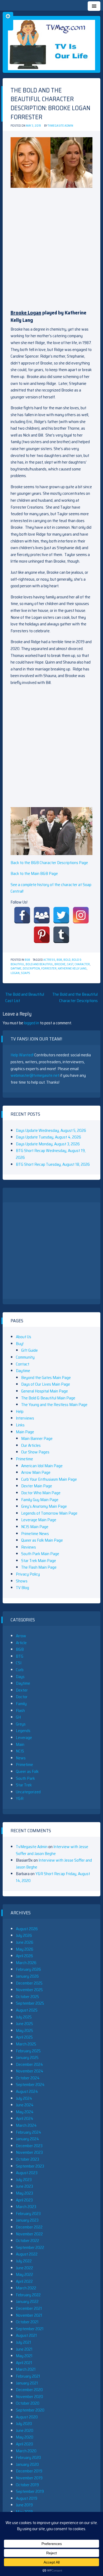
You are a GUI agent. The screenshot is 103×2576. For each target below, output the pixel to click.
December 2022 (29, 2227)
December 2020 (29, 2390)
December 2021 (29, 2308)
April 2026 (24, 1956)
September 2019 (30, 2491)
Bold (67, 960)
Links (20, 1425)
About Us (24, 1337)
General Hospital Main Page (45, 1391)
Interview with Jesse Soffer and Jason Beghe (52, 1850)
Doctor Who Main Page (41, 1493)
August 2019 (27, 2498)
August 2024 (27, 2091)
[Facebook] (22, 915)
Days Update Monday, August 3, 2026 (48, 1144)
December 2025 (29, 1983)
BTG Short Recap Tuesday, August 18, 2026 (53, 1164)
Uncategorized (28, 1792)
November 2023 (29, 2152)
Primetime (24, 1459)
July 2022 (24, 2261)
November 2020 (29, 2397)
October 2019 (27, 2485)
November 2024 (30, 2071)
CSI (19, 1663)
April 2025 (24, 2037)
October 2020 (28, 2403)
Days (20, 1677)
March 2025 (26, 2044)
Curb (20, 1670)
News (21, 1758)
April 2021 (24, 2363)
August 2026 (27, 1929)
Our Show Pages (35, 1452)
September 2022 (30, 2247)
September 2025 (30, 2003)
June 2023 (24, 2186)
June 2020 (25, 2430)
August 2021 (26, 2335)
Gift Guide (29, 1350)
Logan (15, 973)
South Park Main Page (40, 1554)
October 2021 (27, 2322)
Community (25, 1357)
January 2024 (27, 2139)
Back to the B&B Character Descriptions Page (49, 863)
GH (18, 1717)
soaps (25, 973)
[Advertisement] (51, 246)
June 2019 (24, 2505)
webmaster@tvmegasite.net (35, 1075)
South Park (25, 1778)
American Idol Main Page (42, 1466)
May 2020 (25, 2437)
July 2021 (24, 2342)
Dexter (22, 1690)
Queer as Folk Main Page (42, 1540)
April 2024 (25, 2118)
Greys (21, 1724)
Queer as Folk (27, 1771)
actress (49, 960)
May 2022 (24, 2274)
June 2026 (25, 1942)
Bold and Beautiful (39, 964)
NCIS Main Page (35, 1527)
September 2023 (30, 2166)
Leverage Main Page (39, 1520)
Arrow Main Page (36, 1472)
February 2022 (28, 2295)
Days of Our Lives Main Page (46, 1384)
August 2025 (27, 2010)
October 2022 (27, 2241)
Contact (23, 1364)
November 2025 (29, 1990)
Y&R (20, 1798)
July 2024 (24, 2098)
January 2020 (27, 2464)
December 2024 (29, 2064)
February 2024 (29, 2132)
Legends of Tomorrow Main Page (49, 1513)
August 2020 (27, 2417)
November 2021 (29, 2315)
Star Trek (24, 1785)
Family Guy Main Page (40, 1500)
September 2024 (30, 2085)
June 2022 (24, 2268)
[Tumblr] (61, 935)
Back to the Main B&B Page (34, 873)
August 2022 (27, 2254)
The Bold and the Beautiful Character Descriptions (75, 997)
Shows (22, 1581)
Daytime (16, 969)
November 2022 (29, 2234)
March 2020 (26, 2451)
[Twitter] (61, 915)
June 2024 (25, 2105)
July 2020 (24, 2424)
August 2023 (27, 2173)
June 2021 (24, 2349)
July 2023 (24, 2180)
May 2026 (25, 1949)
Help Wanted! (22, 1055)
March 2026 (26, 1963)
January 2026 (27, 1976)
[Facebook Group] (42, 915)
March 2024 (26, 2125)
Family (21, 1704)
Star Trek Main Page (39, 1561)
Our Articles (31, 1445)
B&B (27, 960)
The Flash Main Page (39, 1567)
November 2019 (29, 2478)
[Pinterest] (42, 935)
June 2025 (24, 2024)
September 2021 (30, 2329)
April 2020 (24, 2444)
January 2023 (27, 2220)
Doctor (22, 1697)
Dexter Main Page (37, 1486)
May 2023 (24, 2193)
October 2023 (27, 2159)
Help (20, 1411)
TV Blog (22, 1588)
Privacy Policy (28, 1574)
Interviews (25, 1418)
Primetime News (35, 1534)
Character (82, 964)
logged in (32, 1023)
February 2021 (28, 2376)
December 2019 (29, 2471)
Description (31, 969)
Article (21, 1643)
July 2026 (24, 1935)
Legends (23, 1731)
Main (20, 1744)
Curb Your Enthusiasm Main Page (49, 1479)
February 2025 (28, 2051)
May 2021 (24, 2356)
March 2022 (26, 2288)
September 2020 (30, 2410)
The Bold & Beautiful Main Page (48, 1398)
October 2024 (28, 2078)
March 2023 (26, 2207)
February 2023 (28, 2214)
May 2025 (24, 2030)
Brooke (60, 964)
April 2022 (24, 2281)
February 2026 (28, 1969)
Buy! (20, 1344)
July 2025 (24, 2017)
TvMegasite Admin (60, 126)
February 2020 (28, 2457)
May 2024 (25, 2112)
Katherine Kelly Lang (72, 969)
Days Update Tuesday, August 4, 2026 (48, 1137)
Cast (70, 964)
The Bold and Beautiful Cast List (25, 997)
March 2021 (26, 2369)
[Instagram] (81, 915)
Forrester (49, 969)
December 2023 (29, 2146)
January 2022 (27, 2301)
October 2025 (27, 1997)
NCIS (20, 1751)
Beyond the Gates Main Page (46, 1378)
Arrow (21, 1636)
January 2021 (27, 2383)
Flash (20, 1710)
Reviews (29, 1547)
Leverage (24, 1738)
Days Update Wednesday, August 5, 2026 (51, 1130)
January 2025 (27, 2057)
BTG (20, 1656)
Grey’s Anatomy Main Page (44, 1506)
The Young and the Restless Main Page (54, 1405)
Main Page (25, 1432)
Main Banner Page (37, 1438)
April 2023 (24, 2200)
